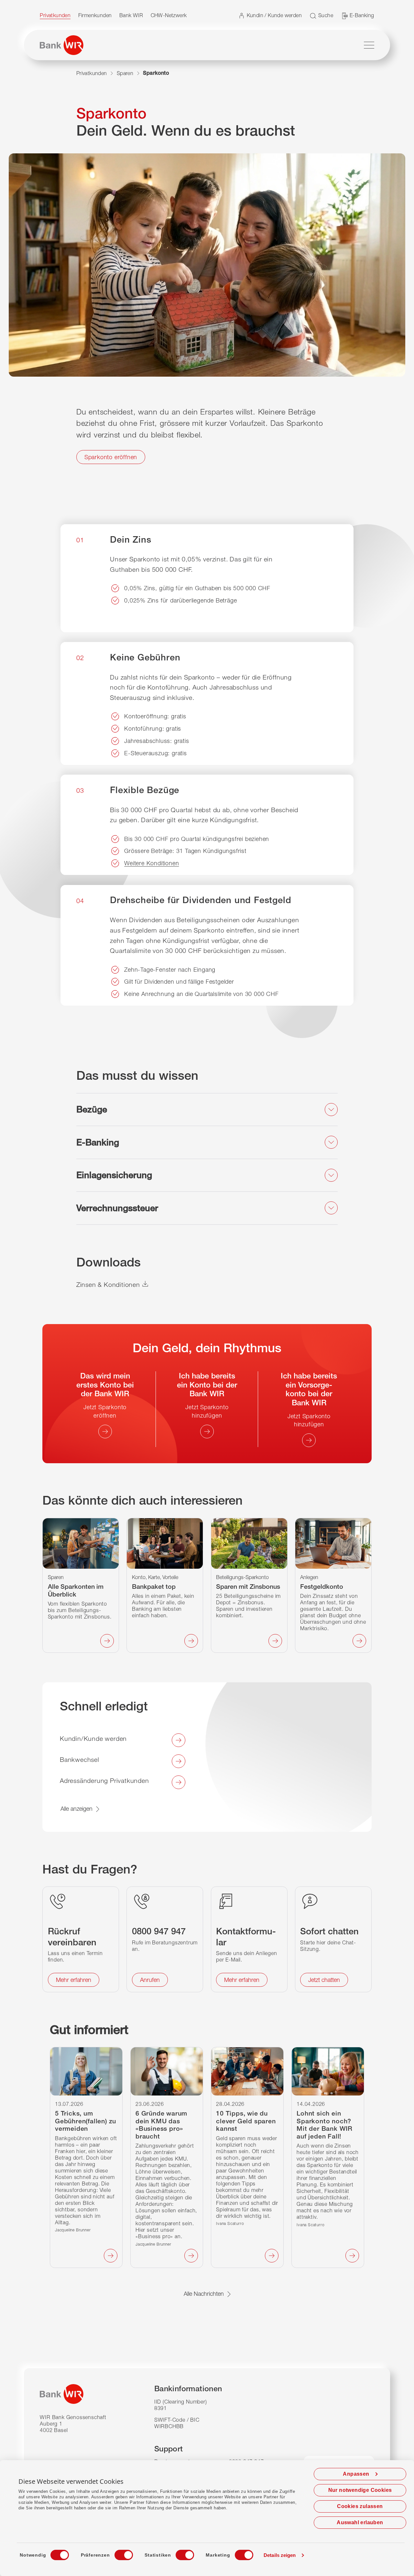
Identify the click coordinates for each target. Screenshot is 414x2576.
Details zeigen (280, 2555)
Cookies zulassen (360, 2506)
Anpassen (356, 2474)
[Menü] (369, 45)
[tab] (207, 1110)
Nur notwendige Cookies (360, 2490)
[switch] (118, 2553)
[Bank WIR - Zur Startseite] (62, 45)
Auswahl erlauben (360, 2522)
